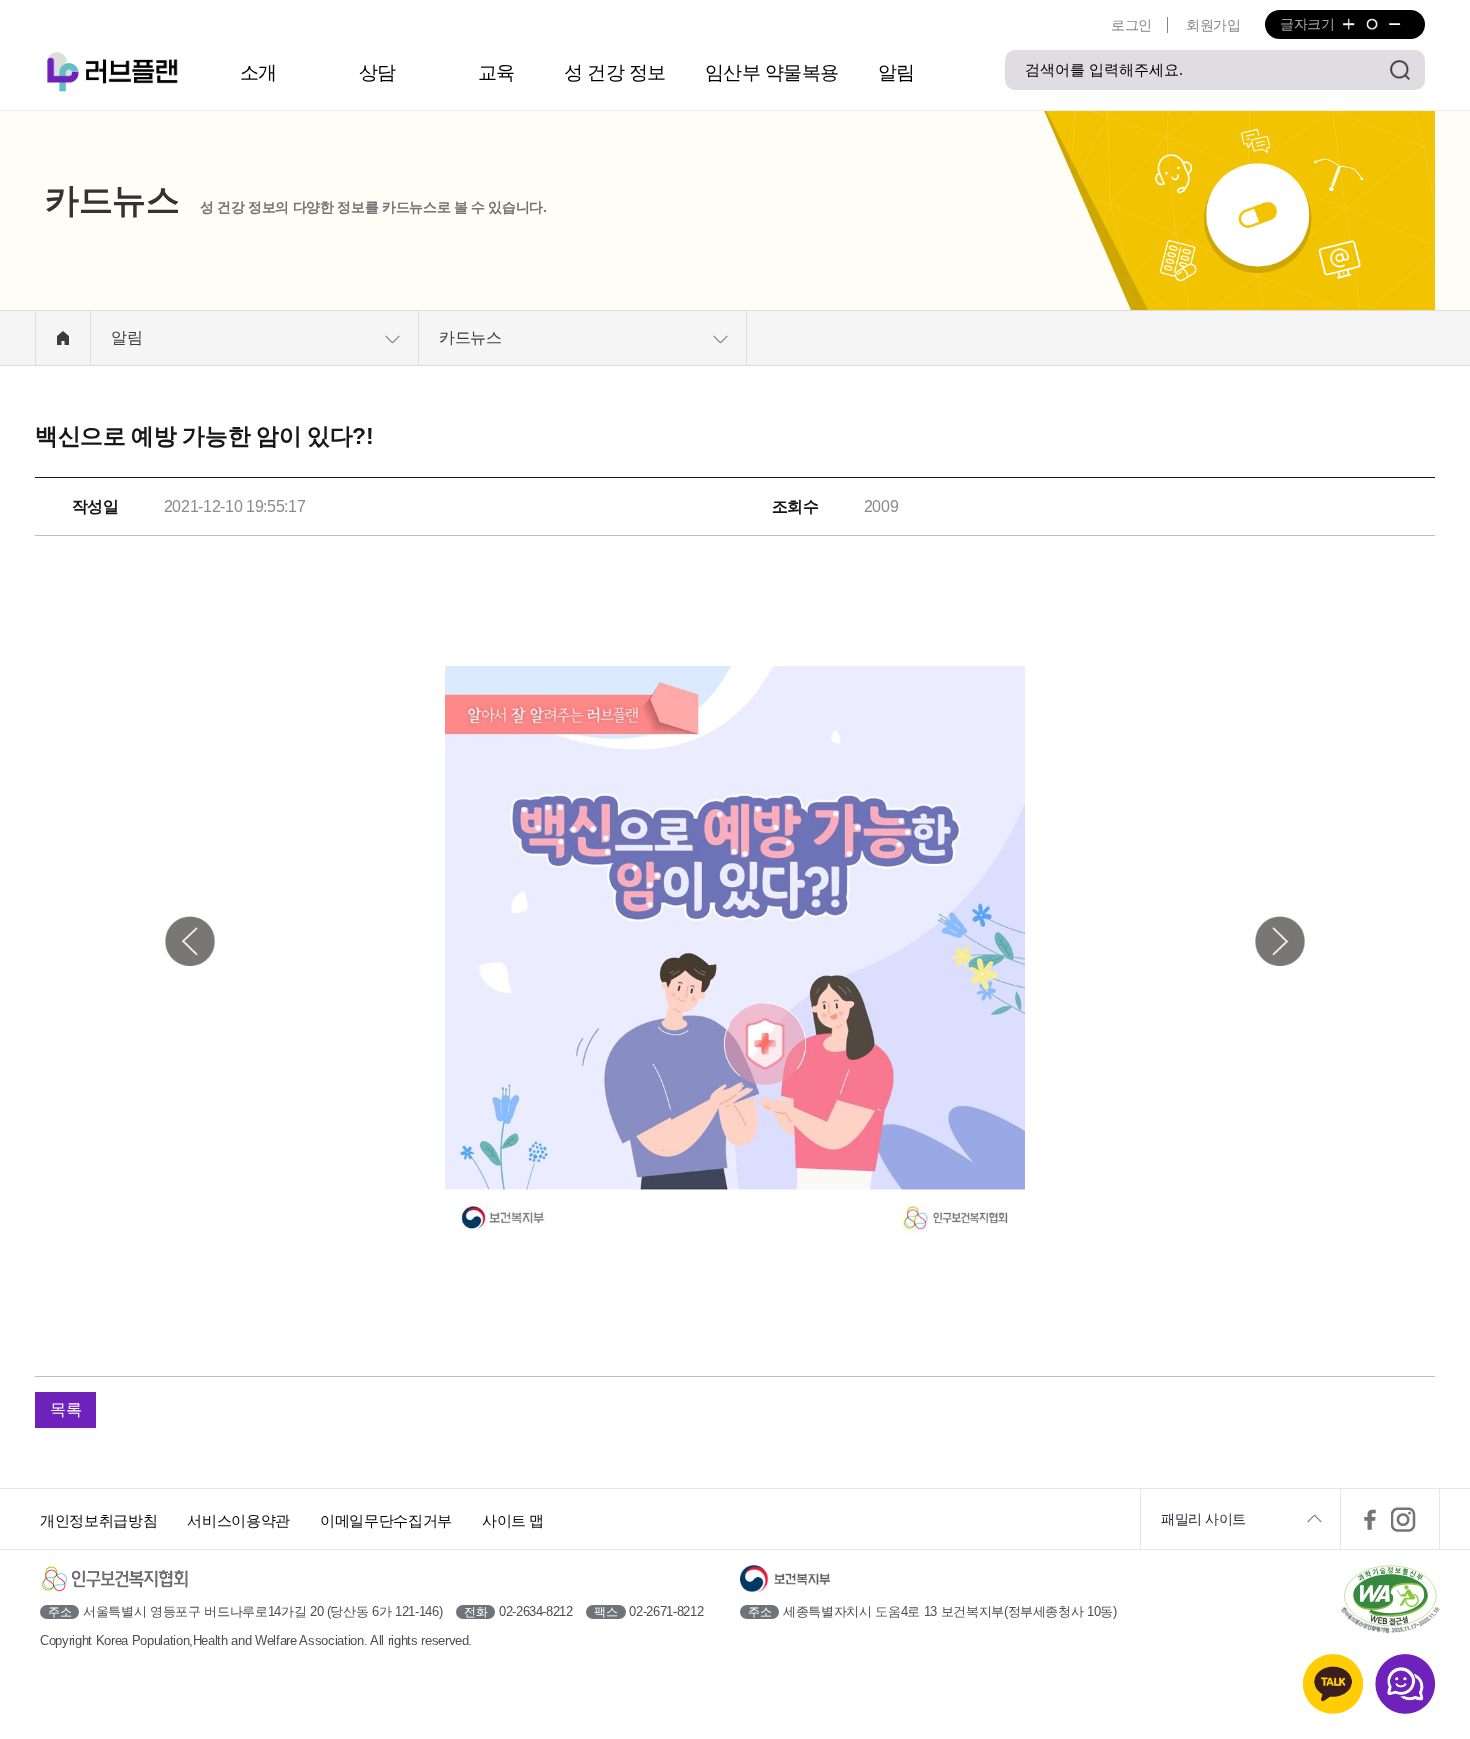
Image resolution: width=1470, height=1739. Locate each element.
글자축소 (1393, 24)
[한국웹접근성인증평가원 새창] (1390, 1601)
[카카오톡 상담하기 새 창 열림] (1333, 1684)
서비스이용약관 (238, 1520)
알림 (896, 72)
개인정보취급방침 (98, 1520)
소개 (258, 72)
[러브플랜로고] (115, 72)
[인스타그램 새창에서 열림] (1404, 1519)
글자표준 (1371, 24)
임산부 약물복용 (772, 72)
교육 (496, 72)
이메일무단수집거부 (386, 1520)
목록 (65, 1409)
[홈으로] (63, 338)
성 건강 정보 (615, 72)
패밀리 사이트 (1203, 1519)
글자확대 (1348, 24)
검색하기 (1400, 70)
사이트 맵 (513, 1520)
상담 (377, 72)
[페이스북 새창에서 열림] (1370, 1519)
